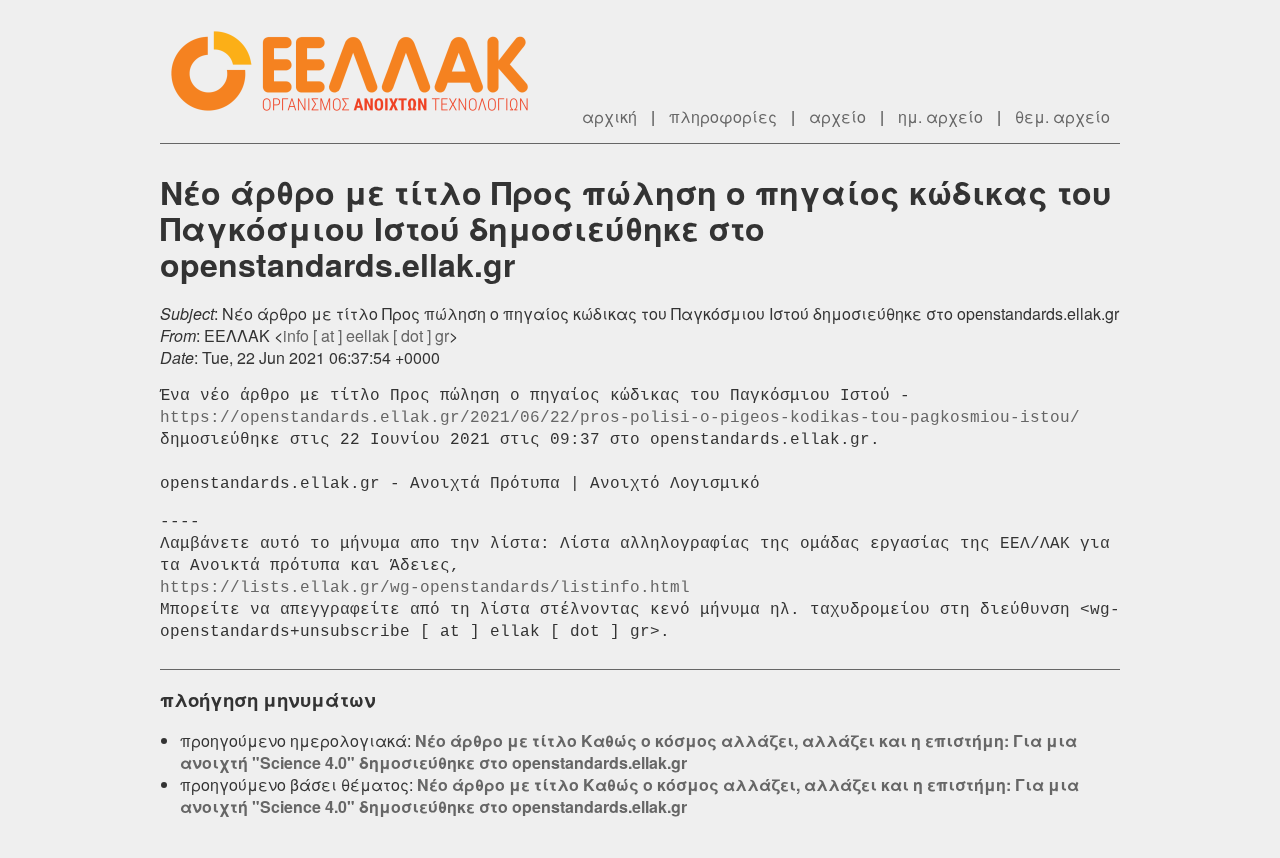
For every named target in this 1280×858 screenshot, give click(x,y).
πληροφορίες (723, 116)
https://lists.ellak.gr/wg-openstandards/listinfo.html (425, 588)
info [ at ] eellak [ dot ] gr (366, 335)
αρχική (609, 116)
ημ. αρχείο (940, 116)
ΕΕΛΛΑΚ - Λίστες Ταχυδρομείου (360, 71)
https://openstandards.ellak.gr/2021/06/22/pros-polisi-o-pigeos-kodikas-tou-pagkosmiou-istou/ (620, 418)
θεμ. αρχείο (1062, 116)
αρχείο (837, 116)
